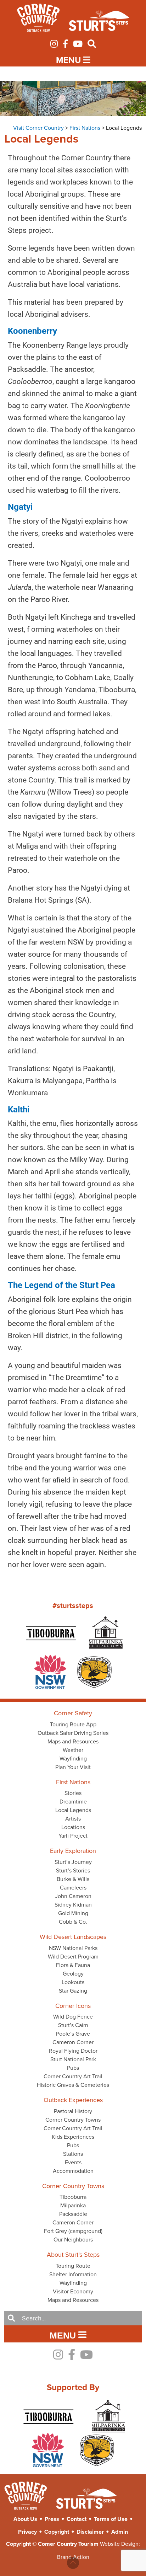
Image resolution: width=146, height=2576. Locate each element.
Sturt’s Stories (73, 1870)
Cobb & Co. (73, 1922)
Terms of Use (111, 2519)
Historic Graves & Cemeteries (73, 2085)
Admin (120, 2532)
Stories (73, 1793)
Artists (73, 1818)
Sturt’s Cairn (73, 2025)
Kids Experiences (73, 2137)
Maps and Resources (73, 1741)
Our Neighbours (73, 2239)
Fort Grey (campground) (73, 2231)
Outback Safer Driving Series (73, 1733)
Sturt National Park (73, 2059)
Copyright (57, 2532)
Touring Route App (73, 1724)
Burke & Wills (73, 1879)
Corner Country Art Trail (73, 2076)
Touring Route (73, 2266)
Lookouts (73, 1982)
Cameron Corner (73, 2042)
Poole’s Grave (73, 2033)
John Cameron (73, 1896)
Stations (73, 2154)
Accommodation (73, 2171)
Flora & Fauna (73, 1965)
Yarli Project (73, 1835)
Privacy (27, 2532)
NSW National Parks (73, 1948)
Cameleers (73, 1887)
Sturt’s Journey (73, 1862)
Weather (73, 1750)
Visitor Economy (73, 2291)
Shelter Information (73, 2274)
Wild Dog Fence (73, 2016)
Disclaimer (90, 2532)
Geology (73, 1973)
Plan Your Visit (73, 1767)
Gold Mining (73, 1913)
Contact (77, 2519)
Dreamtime (73, 1801)
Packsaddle (73, 2214)
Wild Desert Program (73, 1956)
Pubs (73, 2068)
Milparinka (73, 2205)
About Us (25, 2519)
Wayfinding (73, 1758)
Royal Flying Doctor (73, 2051)
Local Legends (73, 1810)
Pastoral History (73, 2111)
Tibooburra (73, 2197)
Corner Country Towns (73, 2120)
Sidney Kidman (73, 1904)
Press (52, 2519)
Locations (73, 1827)
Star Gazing (73, 1990)
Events (73, 2162)
